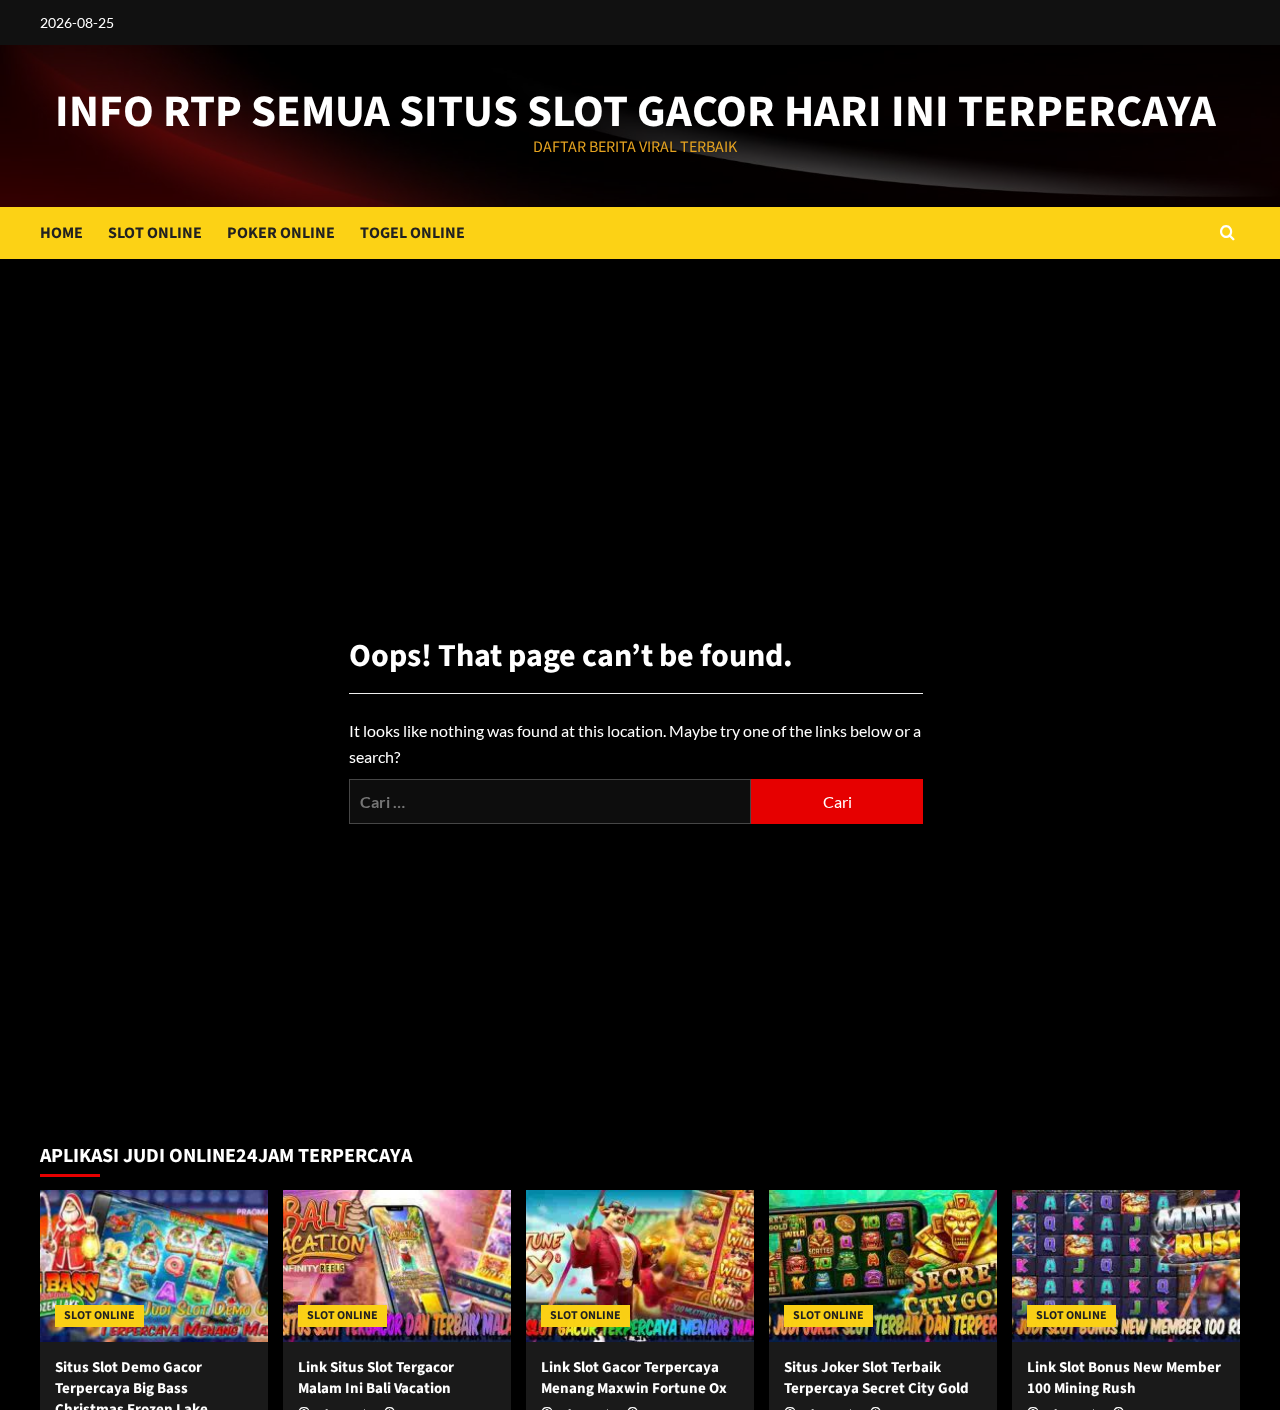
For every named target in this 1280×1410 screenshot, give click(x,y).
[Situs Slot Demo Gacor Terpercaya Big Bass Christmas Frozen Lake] (154, 1266)
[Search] (1227, 232)
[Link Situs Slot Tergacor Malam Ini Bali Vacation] (397, 1266)
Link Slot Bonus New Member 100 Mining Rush (1124, 1378)
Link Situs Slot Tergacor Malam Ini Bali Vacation (376, 1378)
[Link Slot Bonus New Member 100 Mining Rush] (1126, 1266)
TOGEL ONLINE (412, 233)
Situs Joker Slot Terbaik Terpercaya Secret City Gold (876, 1378)
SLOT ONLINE (155, 233)
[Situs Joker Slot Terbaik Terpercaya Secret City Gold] (883, 1266)
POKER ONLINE (281, 233)
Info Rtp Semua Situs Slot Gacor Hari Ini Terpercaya (635, 112)
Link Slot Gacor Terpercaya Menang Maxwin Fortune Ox (634, 1378)
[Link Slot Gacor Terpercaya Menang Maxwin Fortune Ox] (640, 1266)
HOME (61, 233)
